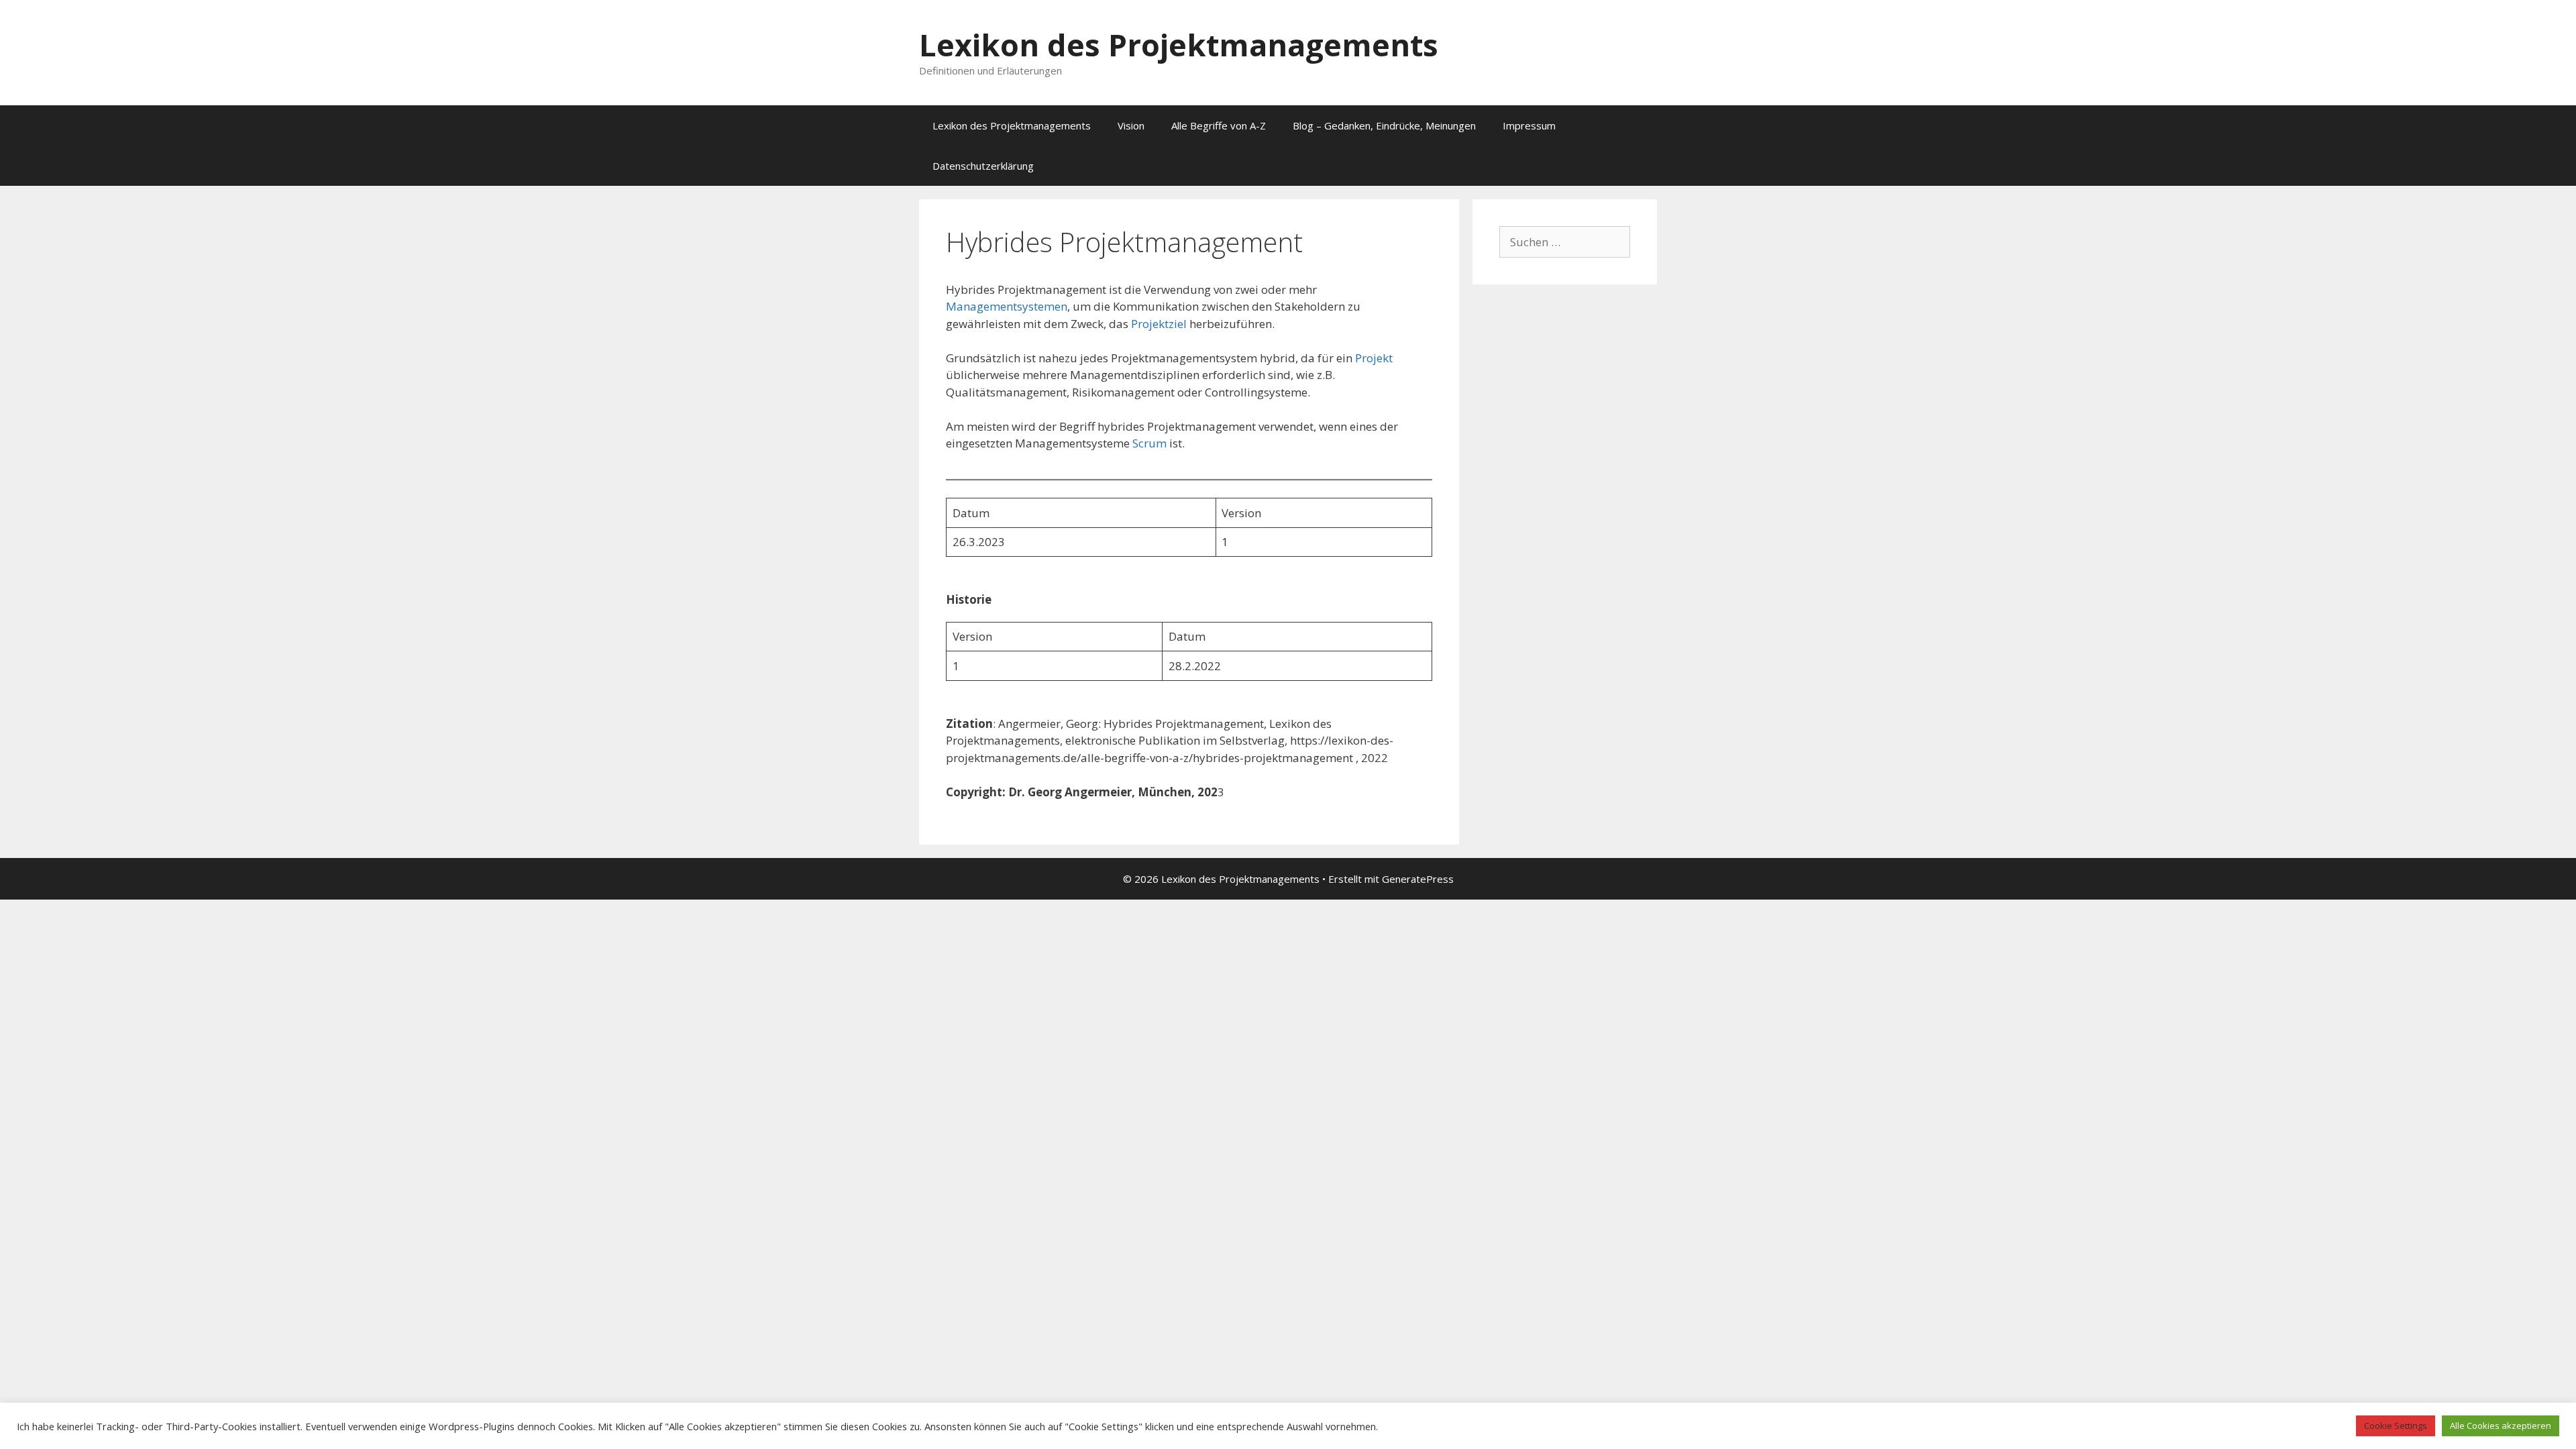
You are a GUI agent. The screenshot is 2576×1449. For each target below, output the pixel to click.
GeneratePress (1418, 879)
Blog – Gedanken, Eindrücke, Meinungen (1384, 125)
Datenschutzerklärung (983, 166)
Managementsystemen (1007, 306)
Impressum (1529, 125)
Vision (1131, 125)
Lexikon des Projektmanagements (1179, 45)
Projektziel (1160, 324)
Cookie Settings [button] (2396, 1426)
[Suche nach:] (1565, 242)
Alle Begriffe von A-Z (1219, 125)
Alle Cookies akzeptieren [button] (2501, 1426)
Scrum (1151, 443)
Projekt (1374, 358)
